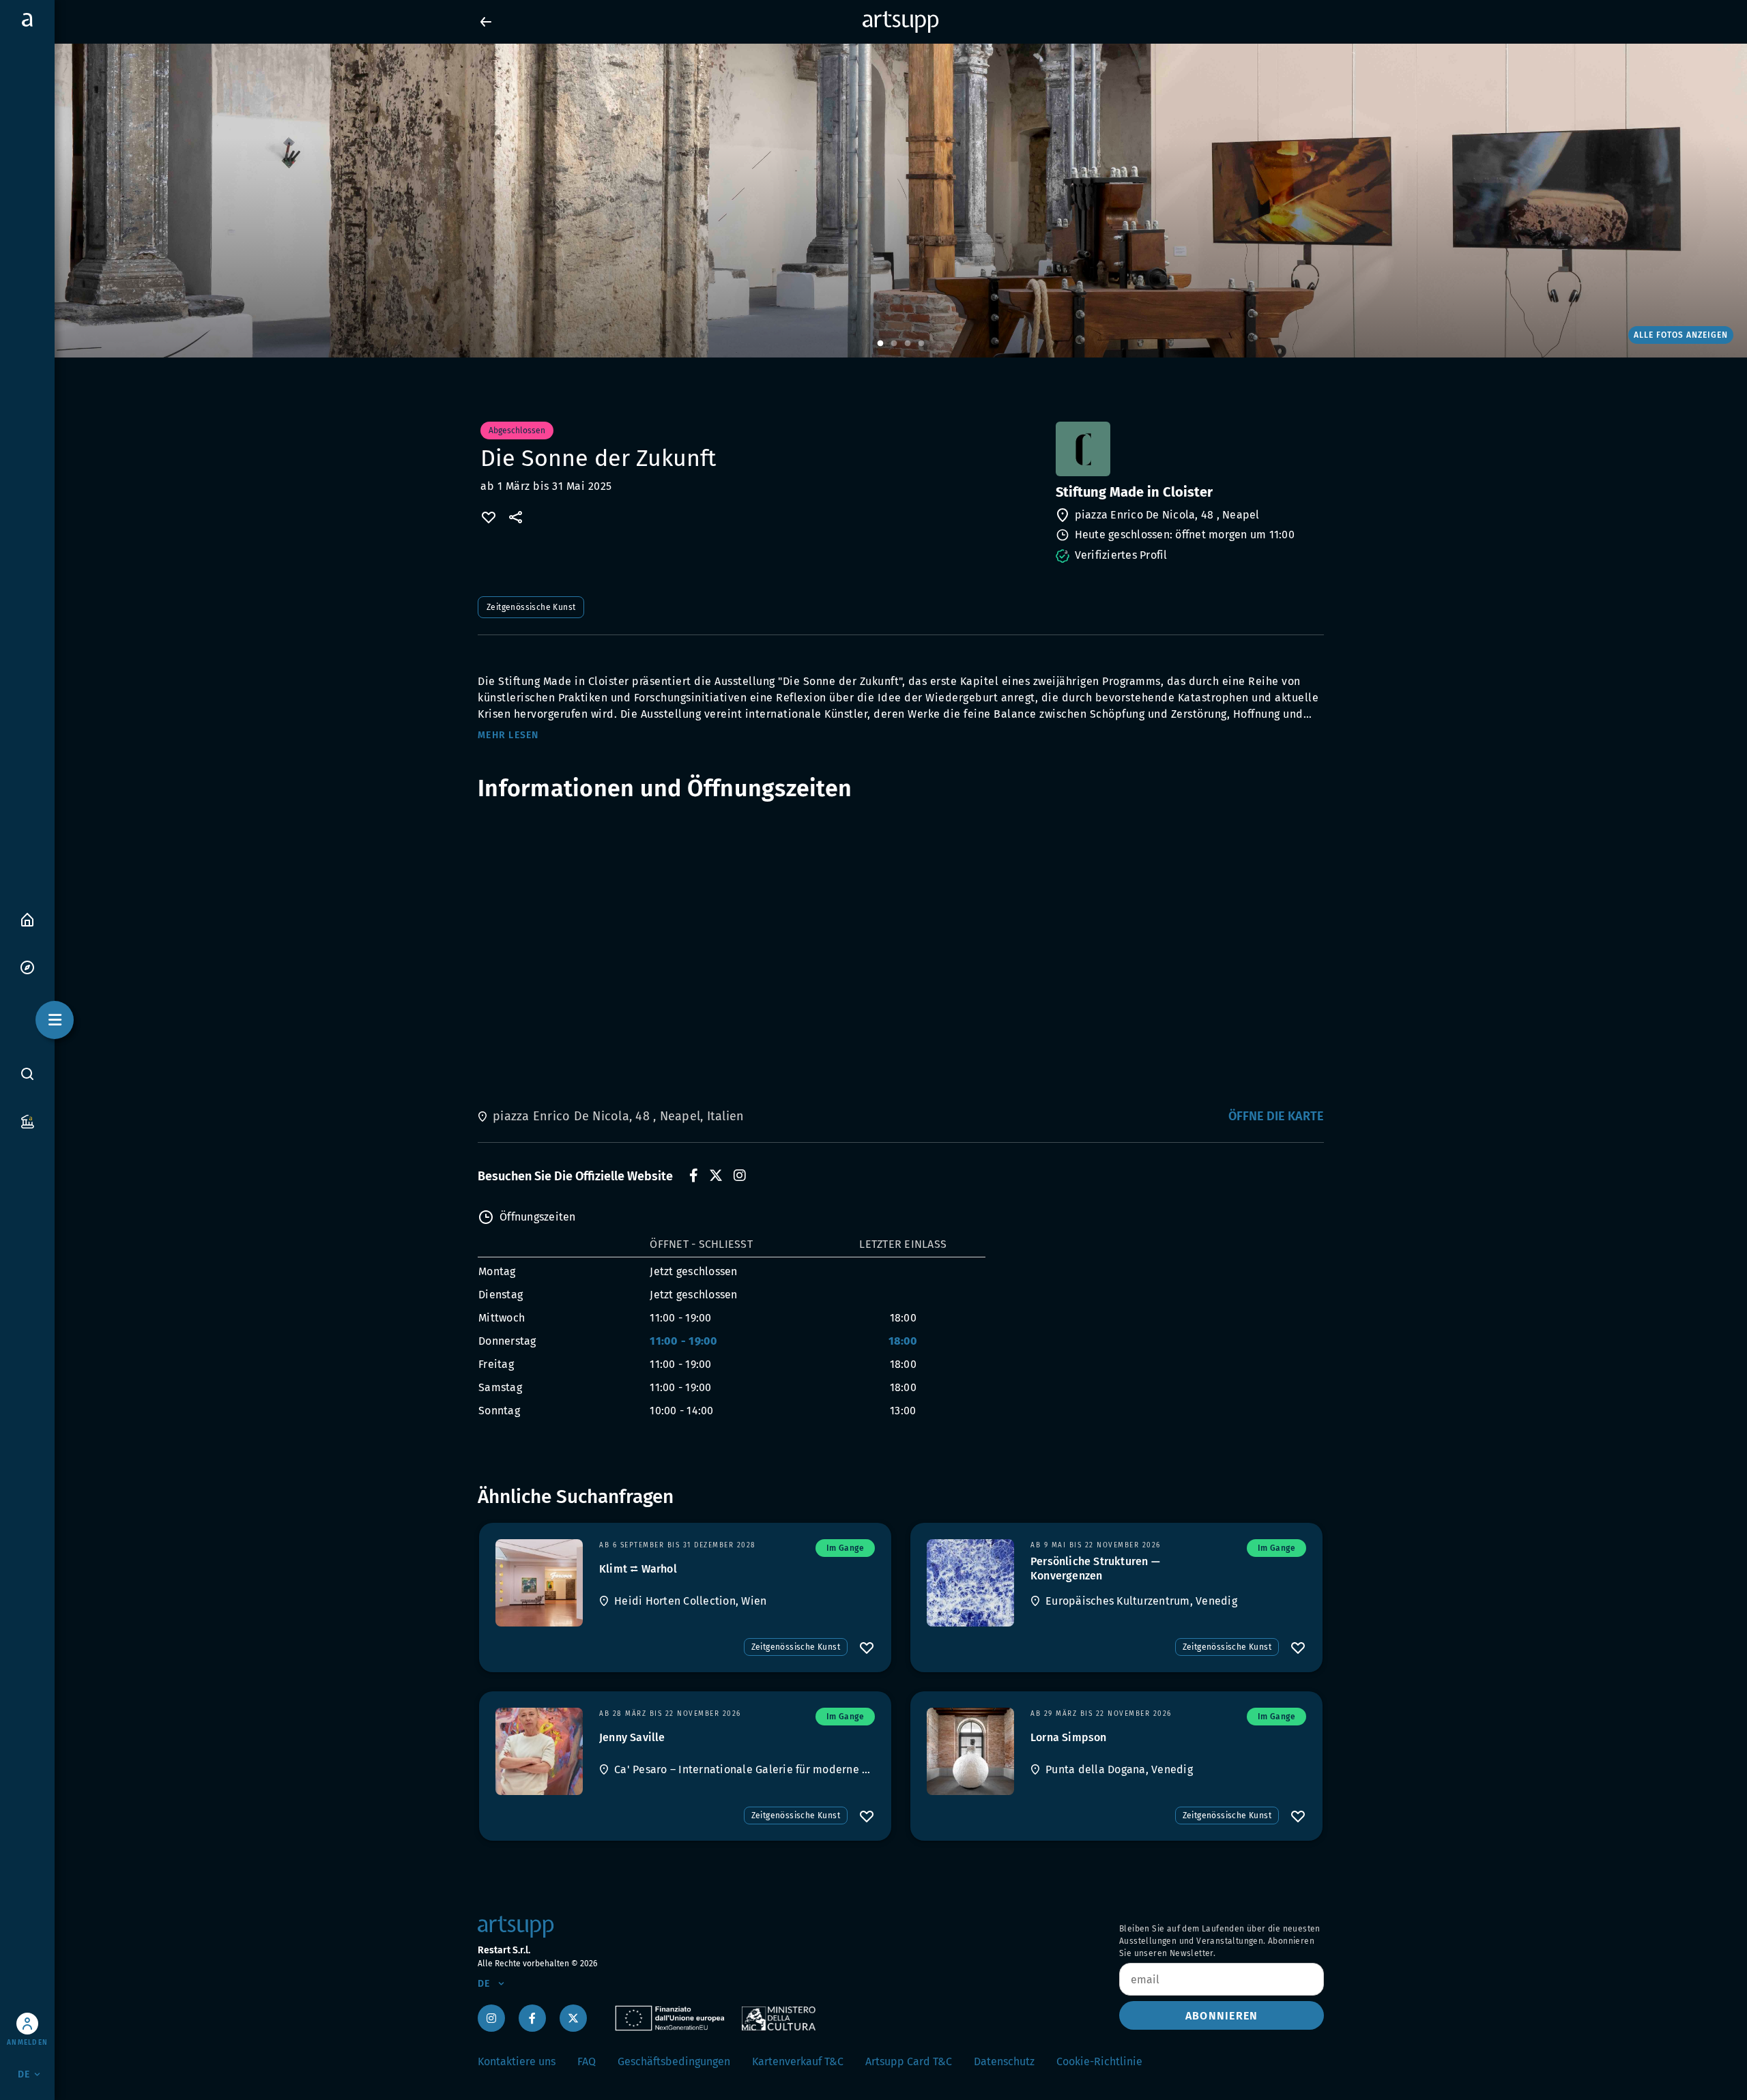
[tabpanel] (873, 201)
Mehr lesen (508, 735)
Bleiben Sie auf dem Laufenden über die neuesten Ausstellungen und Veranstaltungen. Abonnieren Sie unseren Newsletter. (1220, 1941)
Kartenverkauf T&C (798, 2061)
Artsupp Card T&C (909, 2061)
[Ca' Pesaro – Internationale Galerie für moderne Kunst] (539, 1751)
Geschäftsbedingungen (674, 2061)
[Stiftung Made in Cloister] (1188, 449)
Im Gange (845, 1548)
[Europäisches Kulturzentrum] (970, 1583)
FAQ (587, 2061)
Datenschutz (1004, 2061)
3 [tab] (908, 344)
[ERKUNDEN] (27, 966)
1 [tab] (880, 344)
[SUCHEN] (27, 1073)
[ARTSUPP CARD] (27, 1121)
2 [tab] (894, 344)
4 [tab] (921, 344)
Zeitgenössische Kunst (531, 607)
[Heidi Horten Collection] (539, 1583)
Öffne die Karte (1276, 1116)
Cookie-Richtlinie (1099, 2061)
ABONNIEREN (1222, 2016)
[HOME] (27, 919)
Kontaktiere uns (517, 2061)
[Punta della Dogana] (970, 1751)
